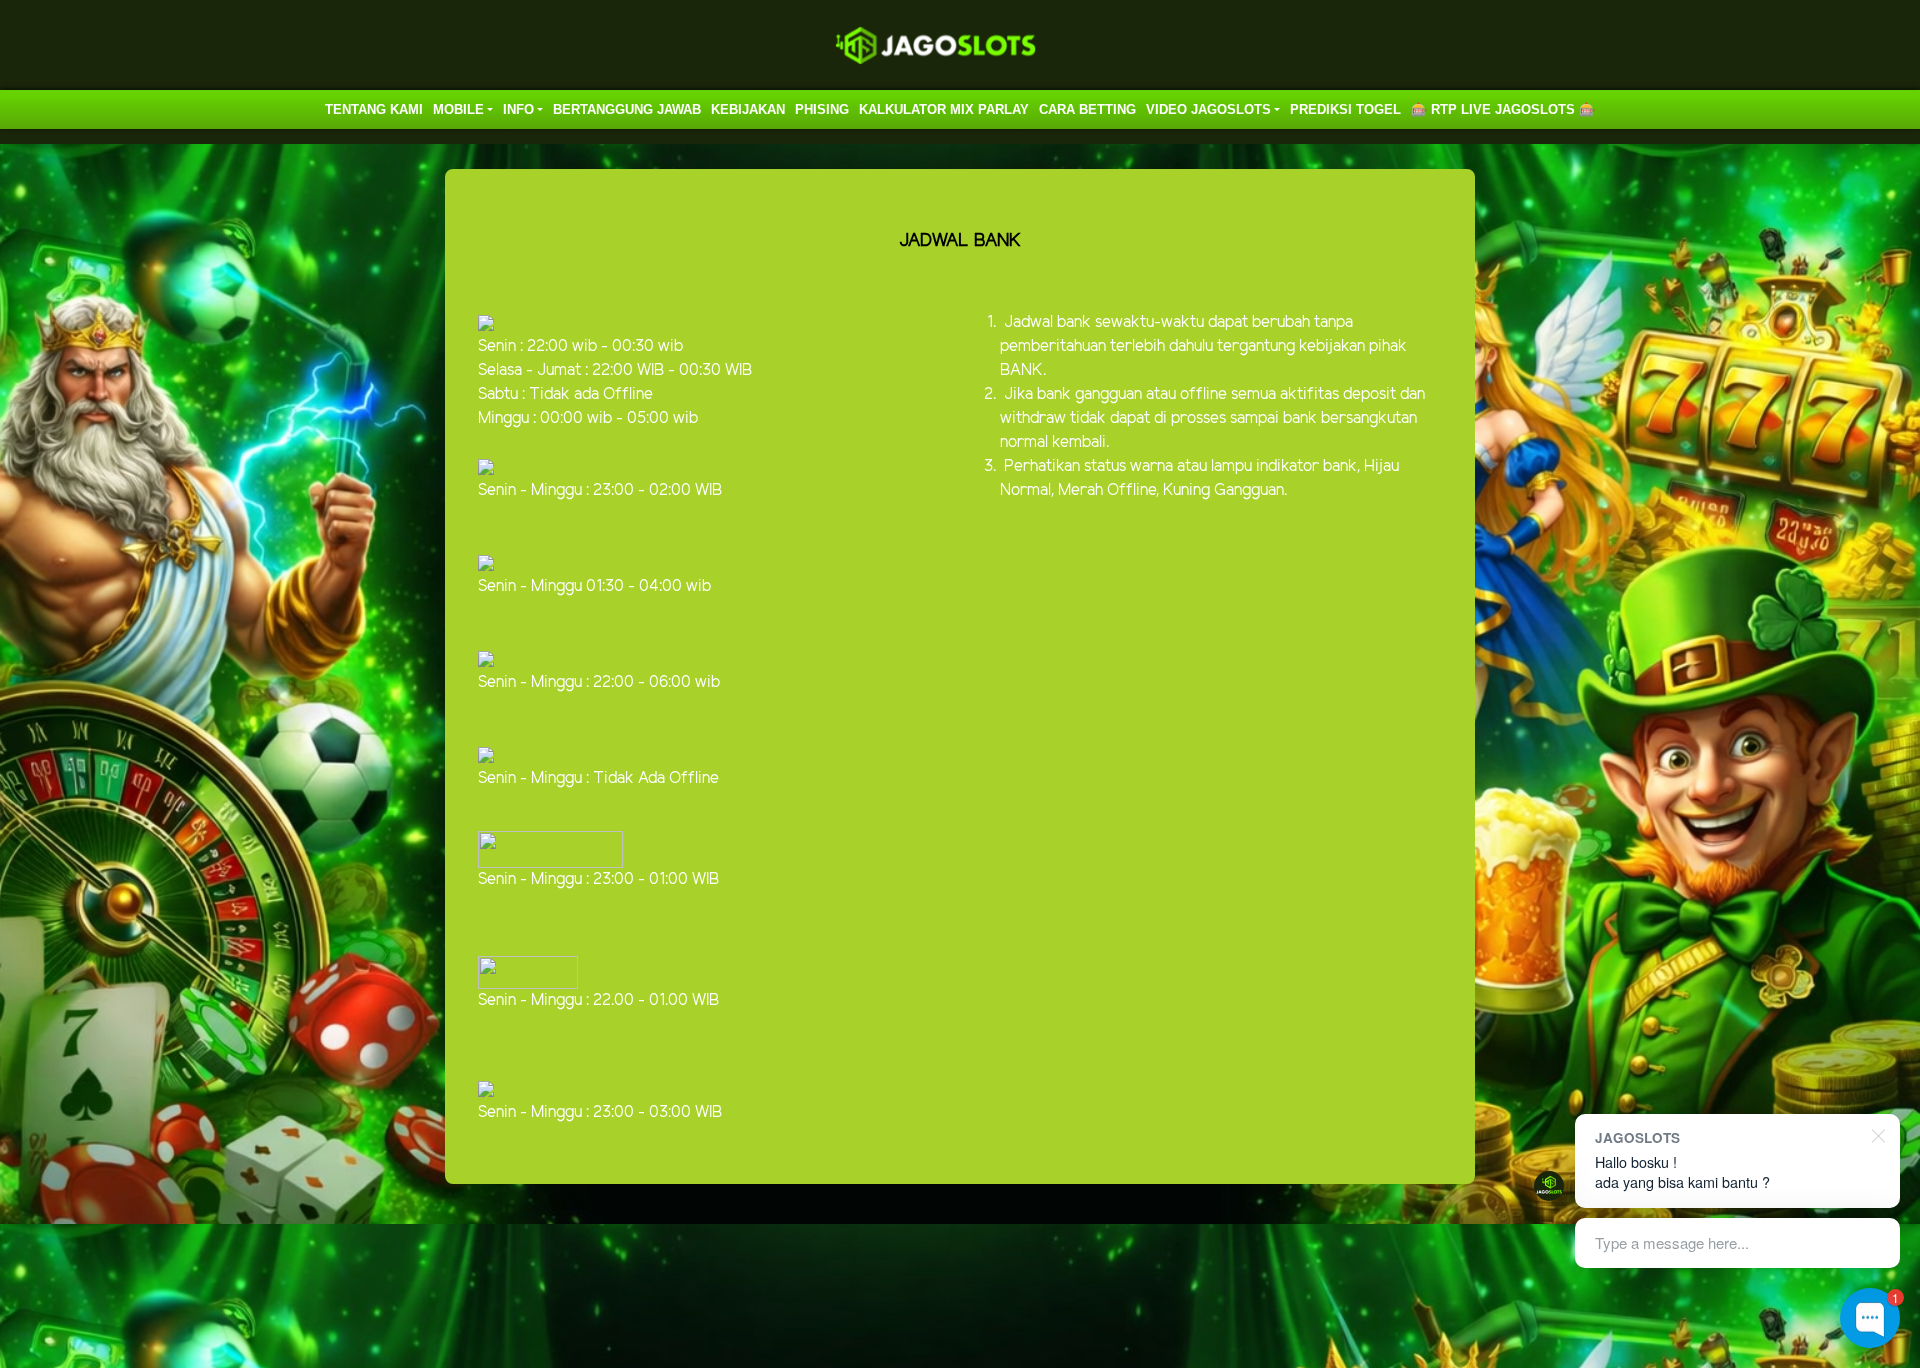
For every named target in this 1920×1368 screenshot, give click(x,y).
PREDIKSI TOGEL (1345, 109)
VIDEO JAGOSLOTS (1208, 109)
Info (518, 109)
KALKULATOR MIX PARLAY (944, 109)
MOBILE (458, 109)
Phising (822, 109)
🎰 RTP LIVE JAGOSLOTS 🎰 (1503, 109)
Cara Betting (1087, 109)
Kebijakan (748, 109)
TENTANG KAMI (374, 109)
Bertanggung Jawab (627, 109)
